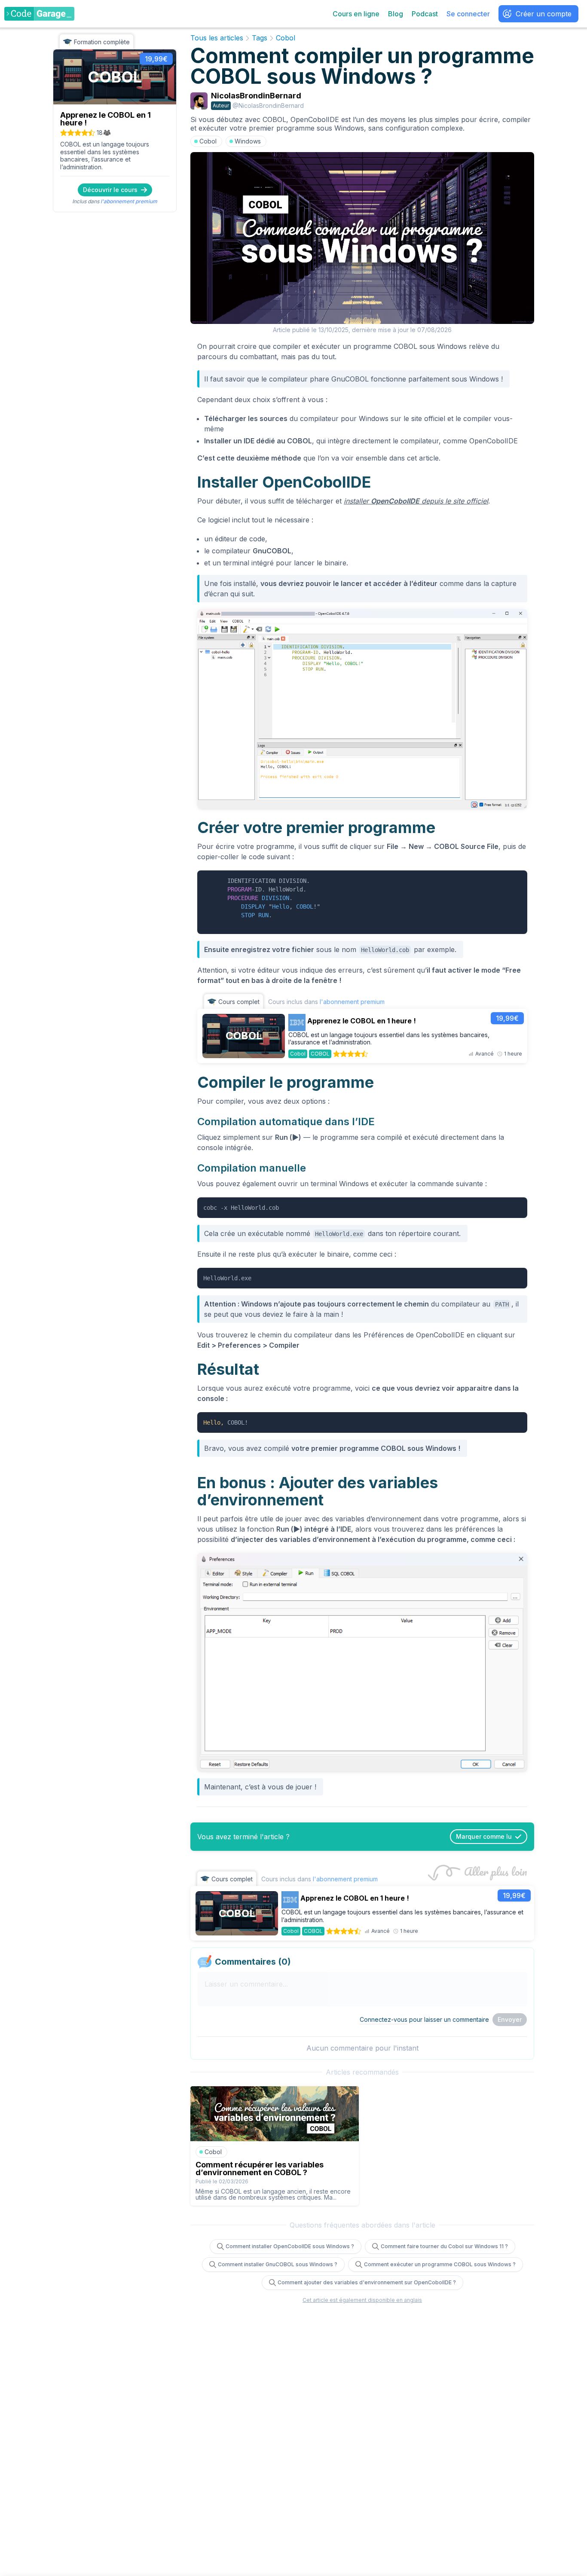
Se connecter (468, 14)
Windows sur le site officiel (402, 418)
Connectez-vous (384, 2019)
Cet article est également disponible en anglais (362, 2300)
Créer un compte (544, 14)
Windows (248, 141)
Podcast (425, 14)
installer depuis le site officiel (416, 501)
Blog (396, 14)
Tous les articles (217, 38)
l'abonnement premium (129, 201)
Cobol (286, 38)
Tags (260, 38)
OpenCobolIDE (494, 441)
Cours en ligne (356, 14)
